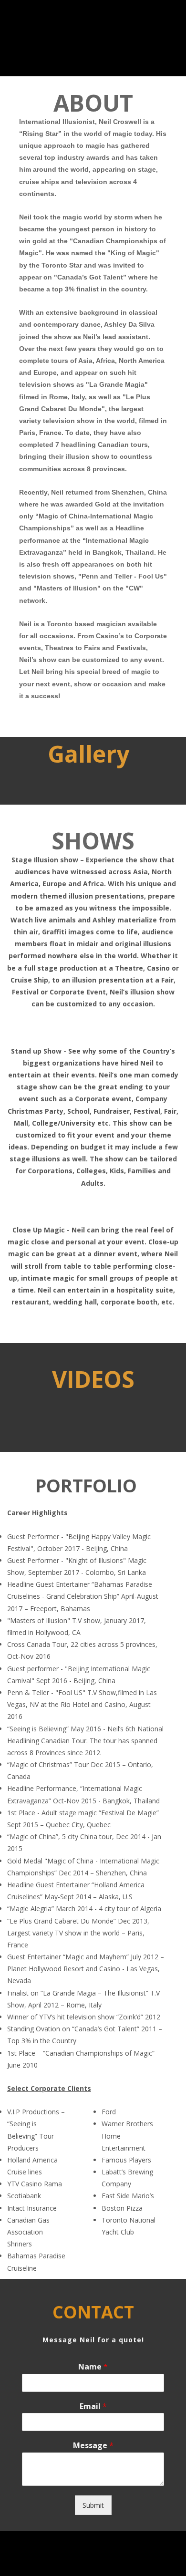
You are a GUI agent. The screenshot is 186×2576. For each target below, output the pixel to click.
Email (93, 2406)
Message (93, 2446)
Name (93, 2367)
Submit (93, 2505)
